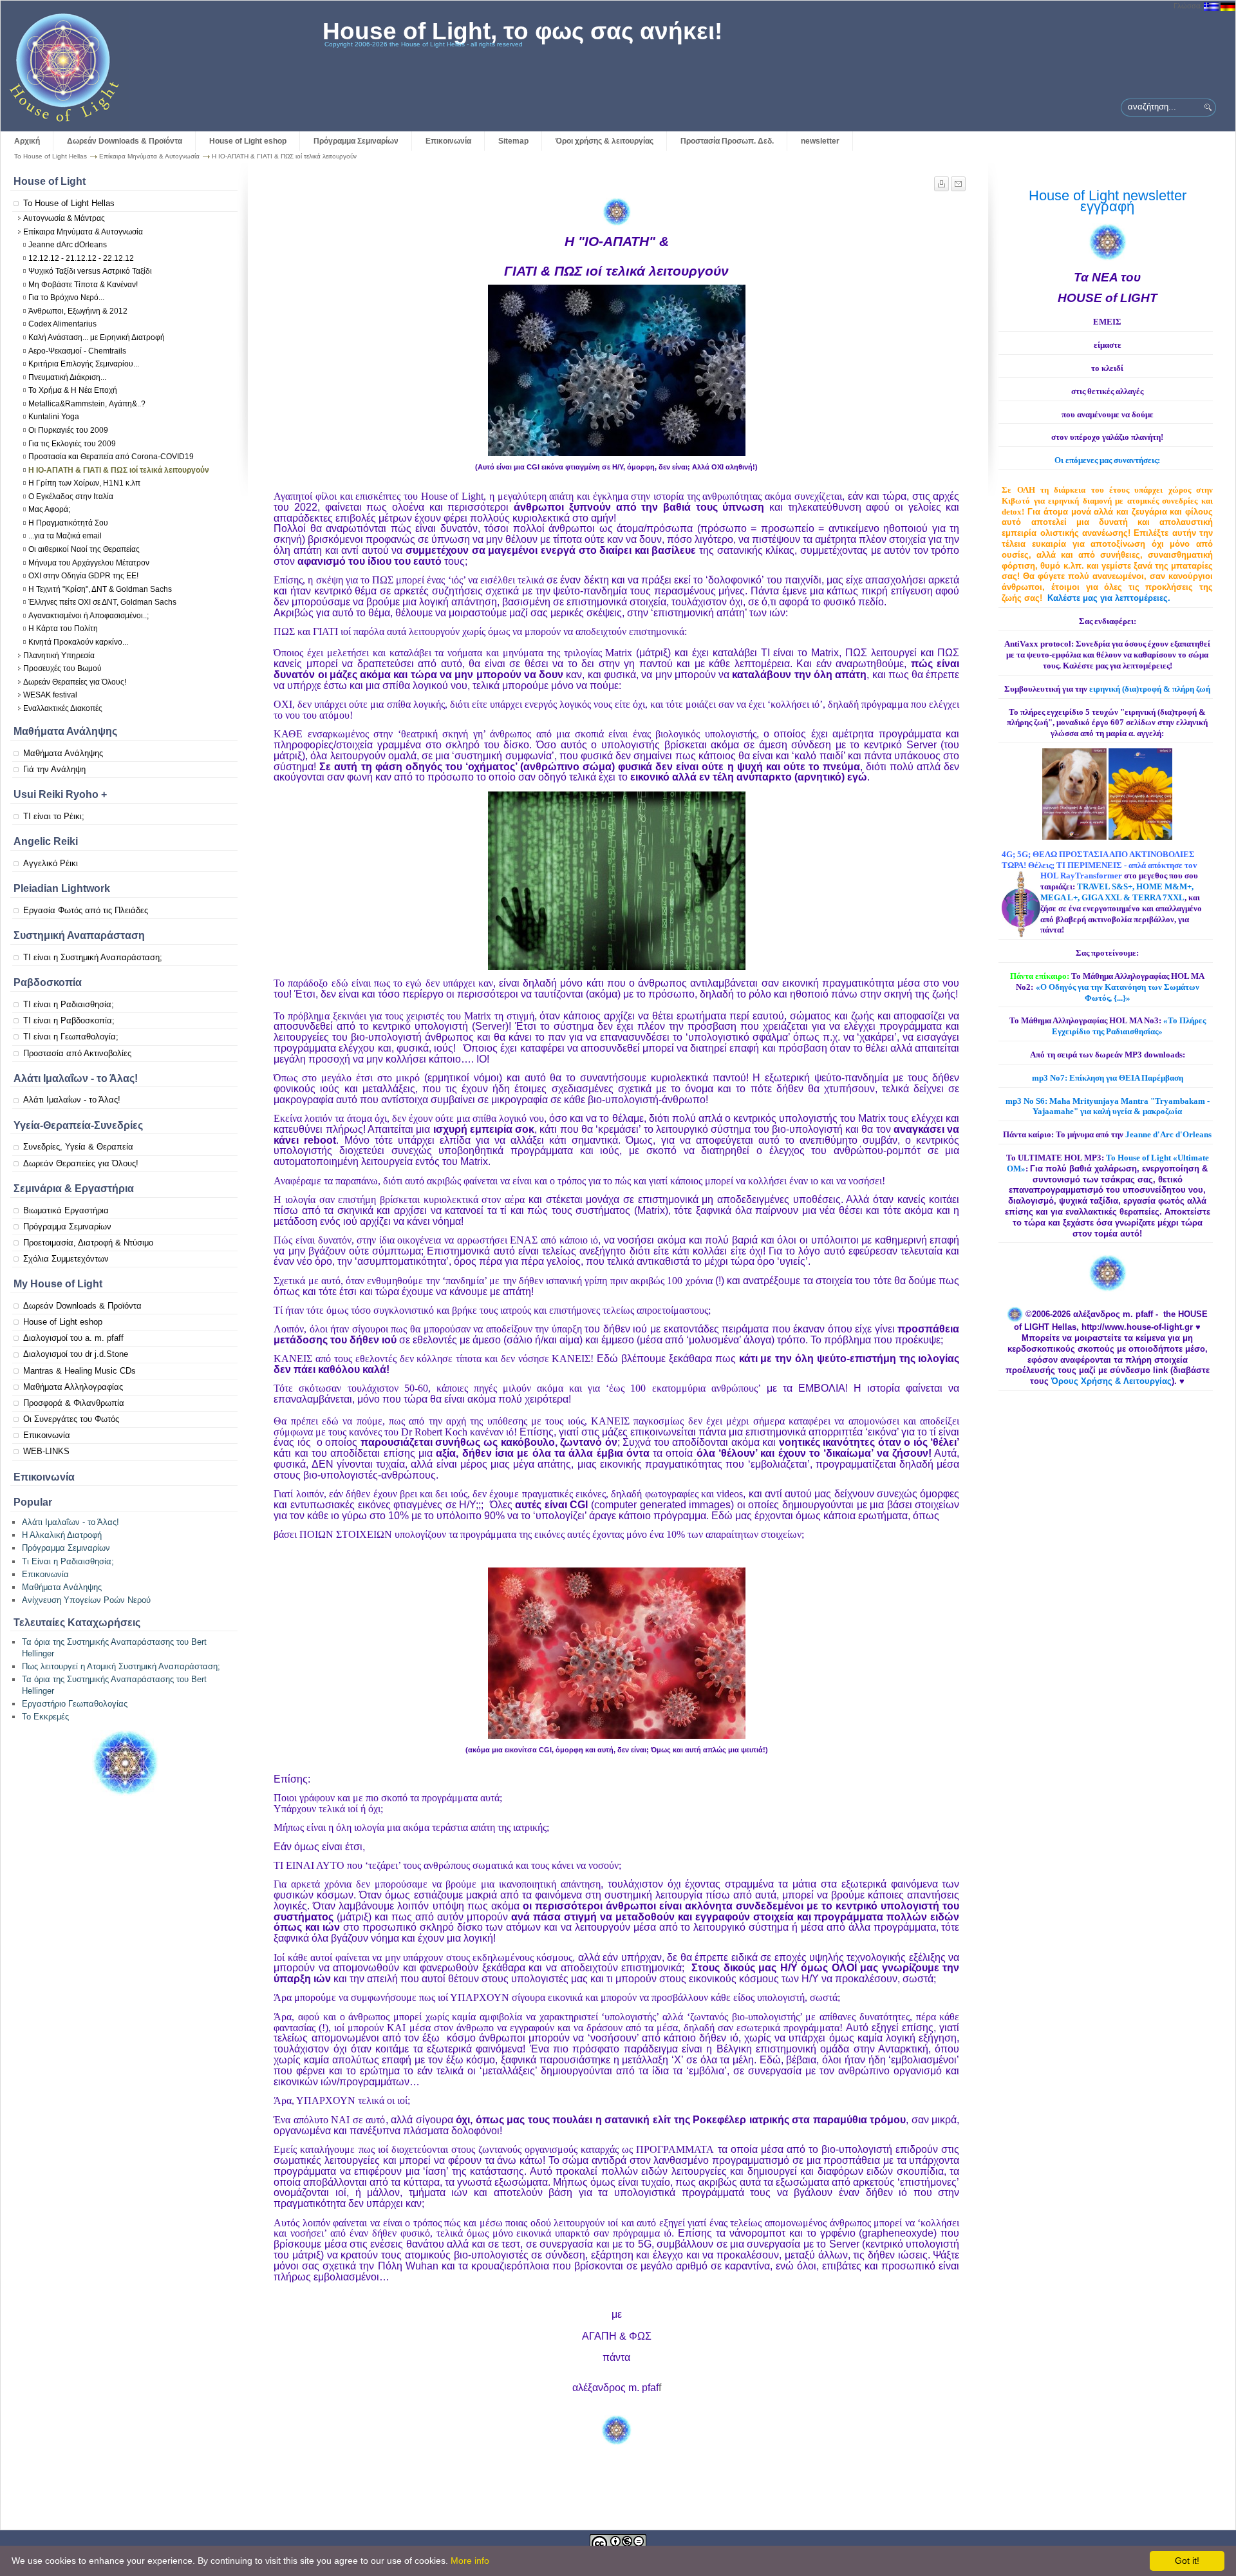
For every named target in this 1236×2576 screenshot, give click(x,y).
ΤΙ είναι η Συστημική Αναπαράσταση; (93, 957)
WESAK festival (50, 695)
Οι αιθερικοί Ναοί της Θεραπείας (84, 549)
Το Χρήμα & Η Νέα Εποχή (73, 390)
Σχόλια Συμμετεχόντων (66, 1259)
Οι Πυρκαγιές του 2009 (68, 430)
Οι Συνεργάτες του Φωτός (71, 1419)
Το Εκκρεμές (45, 1717)
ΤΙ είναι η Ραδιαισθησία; (69, 1004)
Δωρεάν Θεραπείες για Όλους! (75, 682)
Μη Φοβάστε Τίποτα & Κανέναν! (83, 285)
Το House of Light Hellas (51, 156)
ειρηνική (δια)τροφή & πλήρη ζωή (1150, 689)
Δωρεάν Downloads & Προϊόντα (125, 141)
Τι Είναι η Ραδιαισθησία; (68, 1561)
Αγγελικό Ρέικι (51, 863)
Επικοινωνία (448, 141)
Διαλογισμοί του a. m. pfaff (73, 1338)
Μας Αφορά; (49, 509)
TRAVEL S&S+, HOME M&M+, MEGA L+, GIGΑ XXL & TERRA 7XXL (1117, 892)
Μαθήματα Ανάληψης (63, 753)
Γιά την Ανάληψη (54, 769)
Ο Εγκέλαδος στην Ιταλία (71, 497)
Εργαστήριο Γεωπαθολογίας (75, 1704)
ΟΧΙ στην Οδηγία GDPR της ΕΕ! (83, 576)
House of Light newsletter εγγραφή (1108, 201)
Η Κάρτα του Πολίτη (63, 629)
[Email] (958, 181)
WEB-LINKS (46, 1451)
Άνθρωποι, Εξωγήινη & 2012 (78, 311)
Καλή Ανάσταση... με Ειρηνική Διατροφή (97, 337)
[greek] (1211, 6)
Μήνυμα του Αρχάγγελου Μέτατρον (89, 563)
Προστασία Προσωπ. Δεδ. (727, 141)
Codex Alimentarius (62, 324)
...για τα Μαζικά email (65, 536)
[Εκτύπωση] (942, 181)
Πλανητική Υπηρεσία (59, 656)
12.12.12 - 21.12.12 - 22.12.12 (81, 258)
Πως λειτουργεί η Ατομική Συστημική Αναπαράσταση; (121, 1666)
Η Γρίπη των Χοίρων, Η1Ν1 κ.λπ (84, 483)
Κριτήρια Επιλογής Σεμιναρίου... (84, 364)
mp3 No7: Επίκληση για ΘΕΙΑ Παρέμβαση (1108, 1078)
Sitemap (513, 141)
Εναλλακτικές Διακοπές (63, 708)
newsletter (820, 141)
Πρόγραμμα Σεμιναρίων (356, 141)
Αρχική (27, 141)
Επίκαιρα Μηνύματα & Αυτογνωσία (149, 156)
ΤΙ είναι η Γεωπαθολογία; (71, 1037)
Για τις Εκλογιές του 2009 (72, 444)
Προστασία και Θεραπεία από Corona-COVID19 (111, 457)
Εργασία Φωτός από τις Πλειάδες (86, 910)
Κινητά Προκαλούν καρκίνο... (78, 642)
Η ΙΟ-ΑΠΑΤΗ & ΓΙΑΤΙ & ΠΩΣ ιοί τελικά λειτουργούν (119, 470)
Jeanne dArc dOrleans (68, 245)
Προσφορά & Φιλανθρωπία (74, 1403)
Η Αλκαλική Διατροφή (62, 1535)
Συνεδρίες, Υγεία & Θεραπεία (78, 1147)
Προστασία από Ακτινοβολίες (77, 1053)
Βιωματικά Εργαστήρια (66, 1210)
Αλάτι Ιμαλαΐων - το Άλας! (72, 1100)
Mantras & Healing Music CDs (80, 1371)
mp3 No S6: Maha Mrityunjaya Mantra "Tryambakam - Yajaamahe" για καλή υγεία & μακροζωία (1108, 1106)
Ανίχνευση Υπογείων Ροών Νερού (86, 1600)
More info (470, 2561)
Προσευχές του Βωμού (62, 668)
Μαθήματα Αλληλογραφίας (73, 1387)
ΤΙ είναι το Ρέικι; (54, 816)
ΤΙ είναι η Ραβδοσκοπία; (69, 1020)
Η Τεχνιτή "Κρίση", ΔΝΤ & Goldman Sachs (100, 589)
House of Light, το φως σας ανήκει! (522, 31)
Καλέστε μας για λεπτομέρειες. (1109, 598)
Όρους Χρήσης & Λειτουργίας (1111, 1381)
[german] (1228, 6)
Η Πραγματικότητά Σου (68, 523)
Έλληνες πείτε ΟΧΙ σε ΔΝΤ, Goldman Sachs (102, 602)
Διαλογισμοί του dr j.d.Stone (76, 1354)
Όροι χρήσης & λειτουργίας (604, 141)
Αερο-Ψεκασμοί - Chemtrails (77, 351)
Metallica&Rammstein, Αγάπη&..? (87, 404)
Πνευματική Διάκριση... (67, 377)
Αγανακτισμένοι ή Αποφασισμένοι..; (89, 616)
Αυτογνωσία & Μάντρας (64, 218)
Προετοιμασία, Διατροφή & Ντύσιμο (88, 1243)
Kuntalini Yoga (54, 417)
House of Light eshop (248, 141)
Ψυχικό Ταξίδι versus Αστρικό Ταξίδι (90, 271)
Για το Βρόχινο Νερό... (66, 298)
